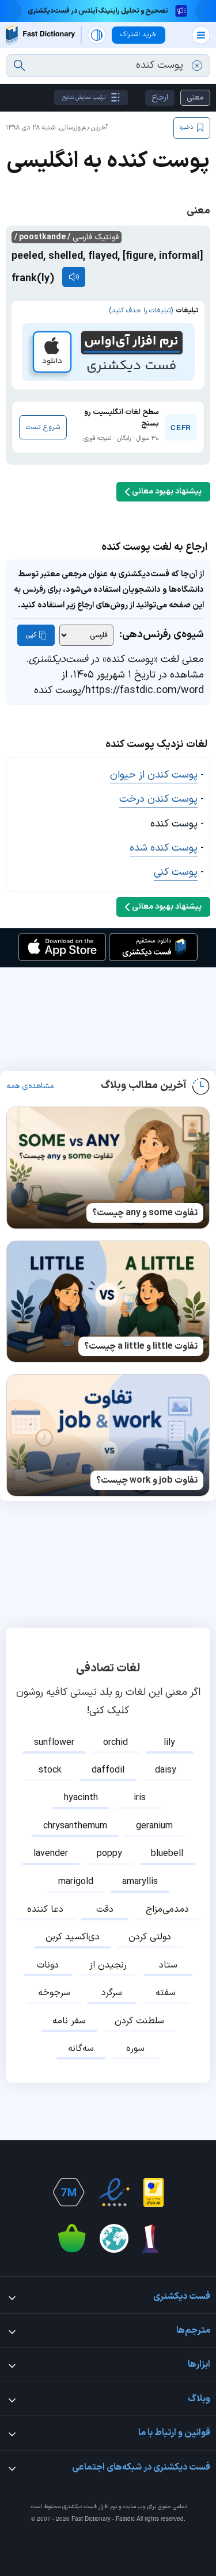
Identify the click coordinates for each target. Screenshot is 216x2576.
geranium (154, 1826)
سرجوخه (54, 1993)
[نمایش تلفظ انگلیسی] (74, 277)
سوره (135, 2049)
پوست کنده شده (164, 848)
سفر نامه (69, 2021)
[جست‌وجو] (19, 66)
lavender (51, 1854)
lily (169, 1743)
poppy (109, 1854)
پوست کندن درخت (158, 799)
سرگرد (112, 1993)
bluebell (167, 1854)
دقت (105, 1909)
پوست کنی (176, 872)
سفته (166, 1993)
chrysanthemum (75, 1826)
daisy (166, 1770)
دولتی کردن (150, 1937)
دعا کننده (45, 1909)
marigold (76, 1882)
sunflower (54, 1743)
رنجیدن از (108, 1965)
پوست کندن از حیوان (154, 775)
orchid (115, 1743)
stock (50, 1770)
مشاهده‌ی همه (30, 1086)
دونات (48, 1965)
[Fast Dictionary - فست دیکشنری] (40, 35)
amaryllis (140, 1882)
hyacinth (81, 1798)
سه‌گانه (81, 2049)
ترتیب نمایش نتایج (84, 97)
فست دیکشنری (79, 2507)
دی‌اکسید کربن (73, 1937)
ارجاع (160, 97)
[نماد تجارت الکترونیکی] (114, 2192)
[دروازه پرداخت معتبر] (154, 2192)
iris (140, 1798)
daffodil (108, 1770)
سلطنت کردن (139, 2021)
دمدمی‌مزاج (167, 1909)
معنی (195, 97)
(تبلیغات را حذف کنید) (141, 311)
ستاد (168, 1965)
